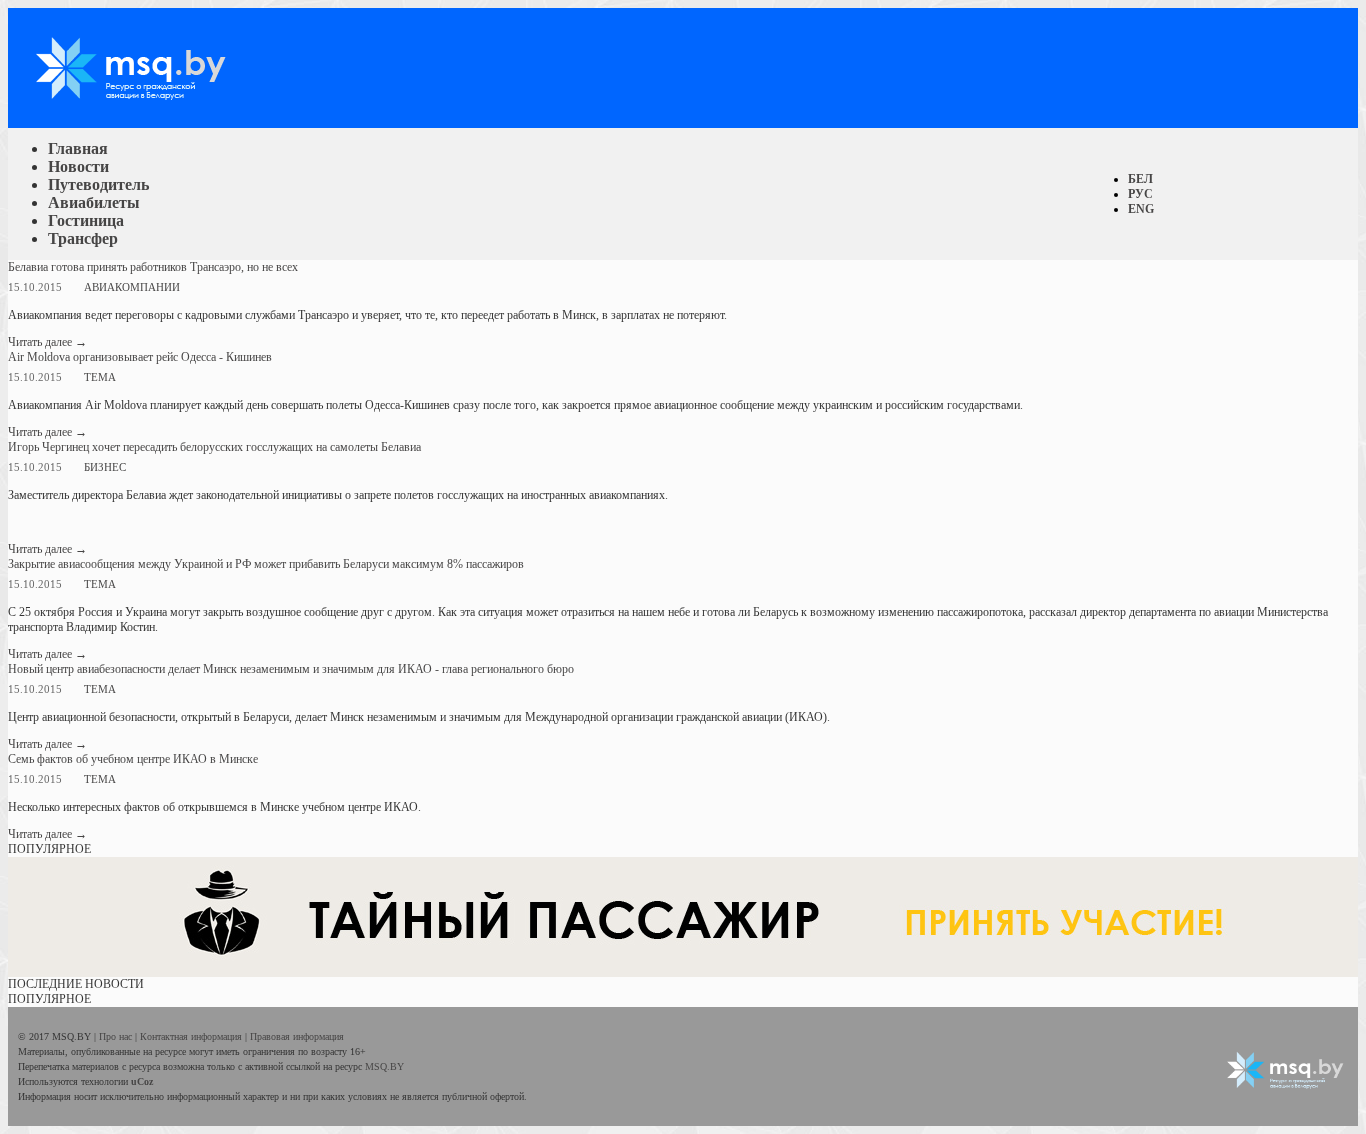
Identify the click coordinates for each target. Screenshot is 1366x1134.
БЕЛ (1140, 179)
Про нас (117, 1036)
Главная (78, 148)
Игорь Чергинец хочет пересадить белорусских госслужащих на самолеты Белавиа (214, 447)
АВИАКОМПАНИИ (132, 287)
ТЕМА (100, 377)
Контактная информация (192, 1036)
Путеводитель (98, 184)
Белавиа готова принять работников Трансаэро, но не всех (153, 267)
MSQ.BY (384, 1066)
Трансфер (83, 238)
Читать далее (47, 342)
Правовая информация (297, 1036)
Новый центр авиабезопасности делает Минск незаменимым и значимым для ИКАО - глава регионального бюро (291, 669)
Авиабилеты (94, 202)
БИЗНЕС (105, 467)
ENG (1141, 209)
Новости (78, 166)
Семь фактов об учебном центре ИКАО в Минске (133, 759)
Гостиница (86, 220)
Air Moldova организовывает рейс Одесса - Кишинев (140, 357)
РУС (1140, 194)
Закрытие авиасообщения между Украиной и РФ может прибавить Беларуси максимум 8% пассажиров (266, 564)
